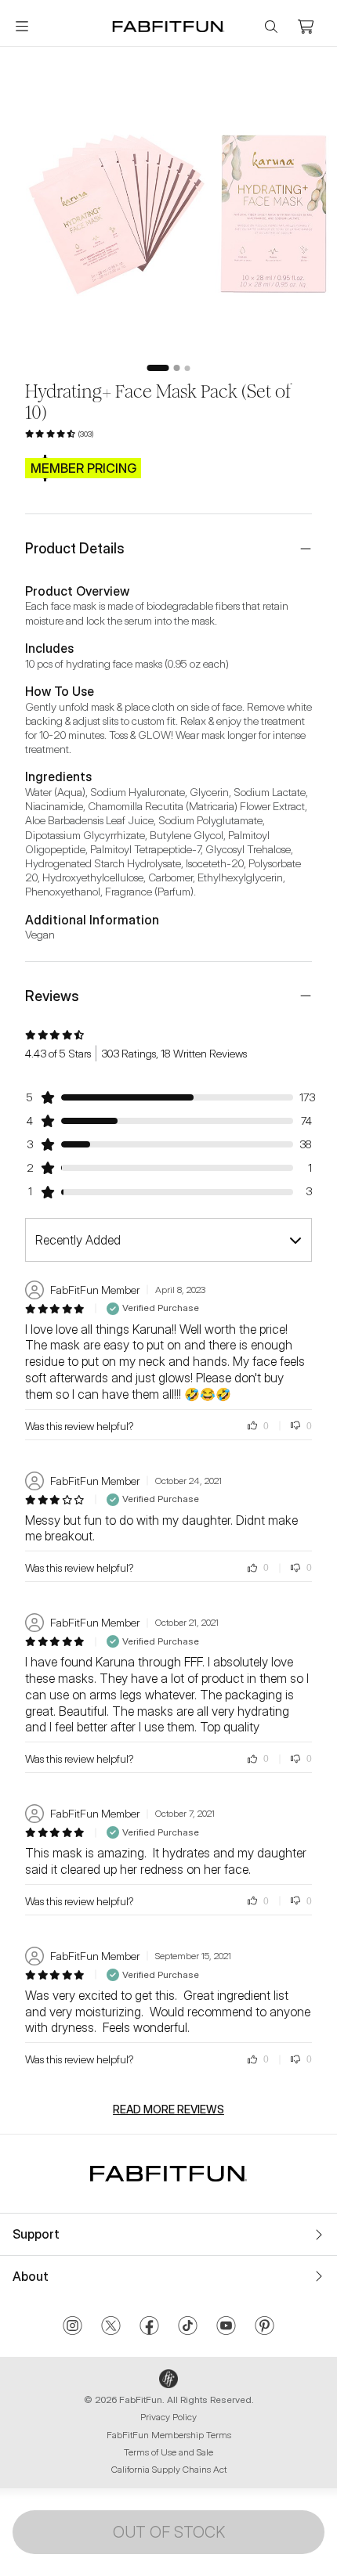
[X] (111, 2327)
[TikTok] (188, 2327)
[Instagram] (72, 2327)
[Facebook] (149, 2327)
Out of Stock (169, 2532)
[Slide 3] (188, 368)
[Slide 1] (158, 368)
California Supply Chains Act (169, 2469)
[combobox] (168, 1240)
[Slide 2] (177, 368)
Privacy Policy (168, 2417)
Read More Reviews (168, 2109)
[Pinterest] (265, 2327)
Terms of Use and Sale (168, 2452)
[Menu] (22, 27)
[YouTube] (226, 2327)
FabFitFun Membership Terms (169, 2435)
